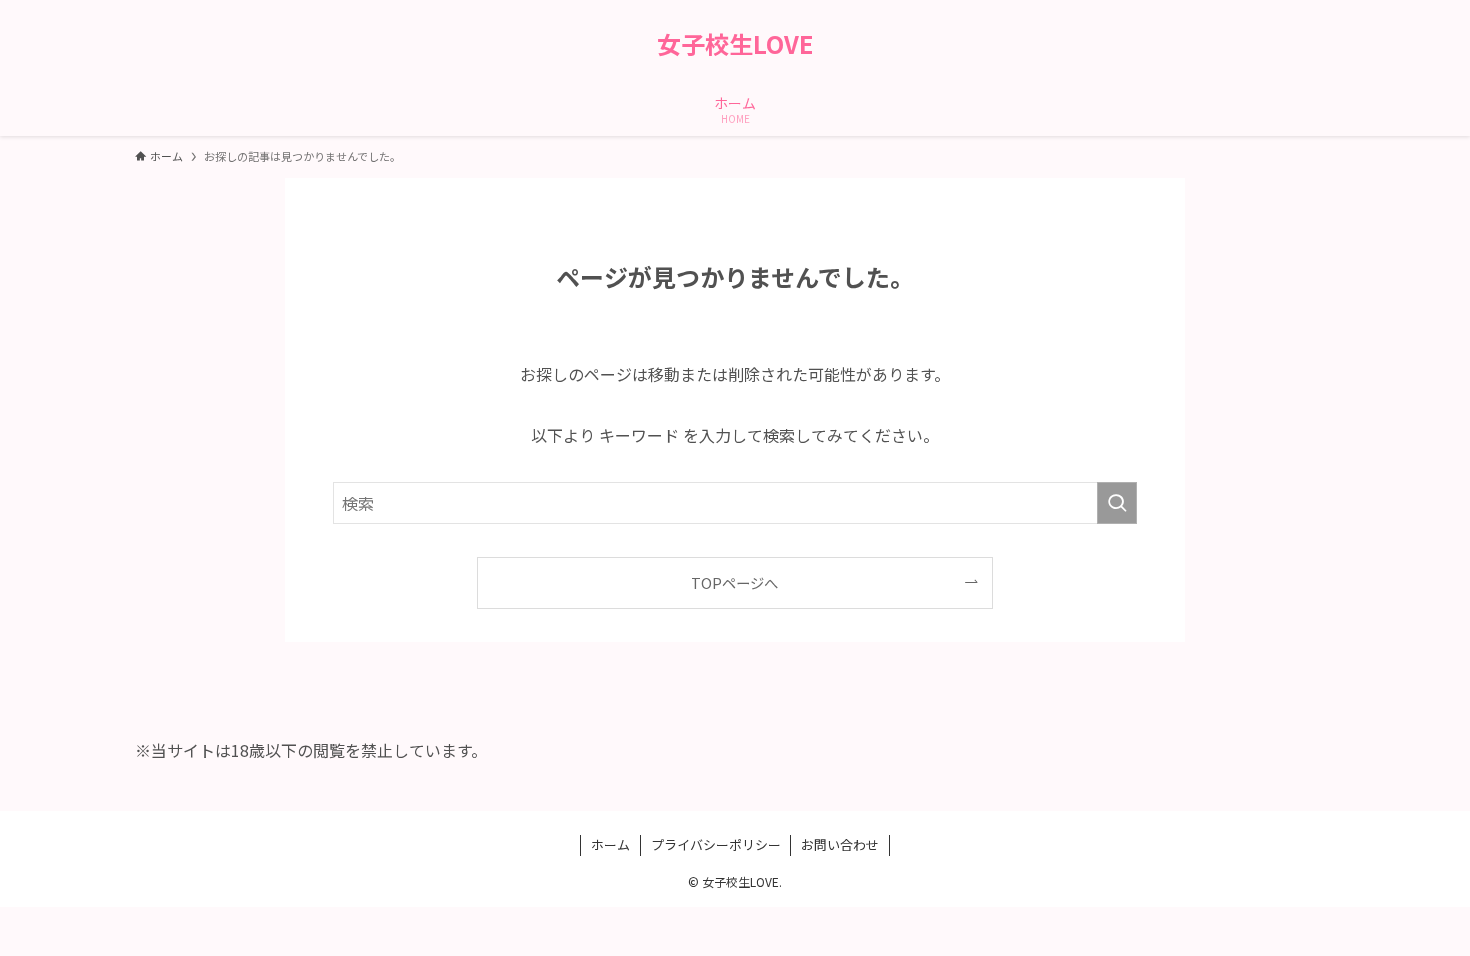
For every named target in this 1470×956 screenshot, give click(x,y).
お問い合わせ (840, 844)
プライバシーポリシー (716, 844)
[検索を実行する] (1117, 503)
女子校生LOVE (735, 44)
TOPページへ (734, 582)
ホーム (610, 844)
